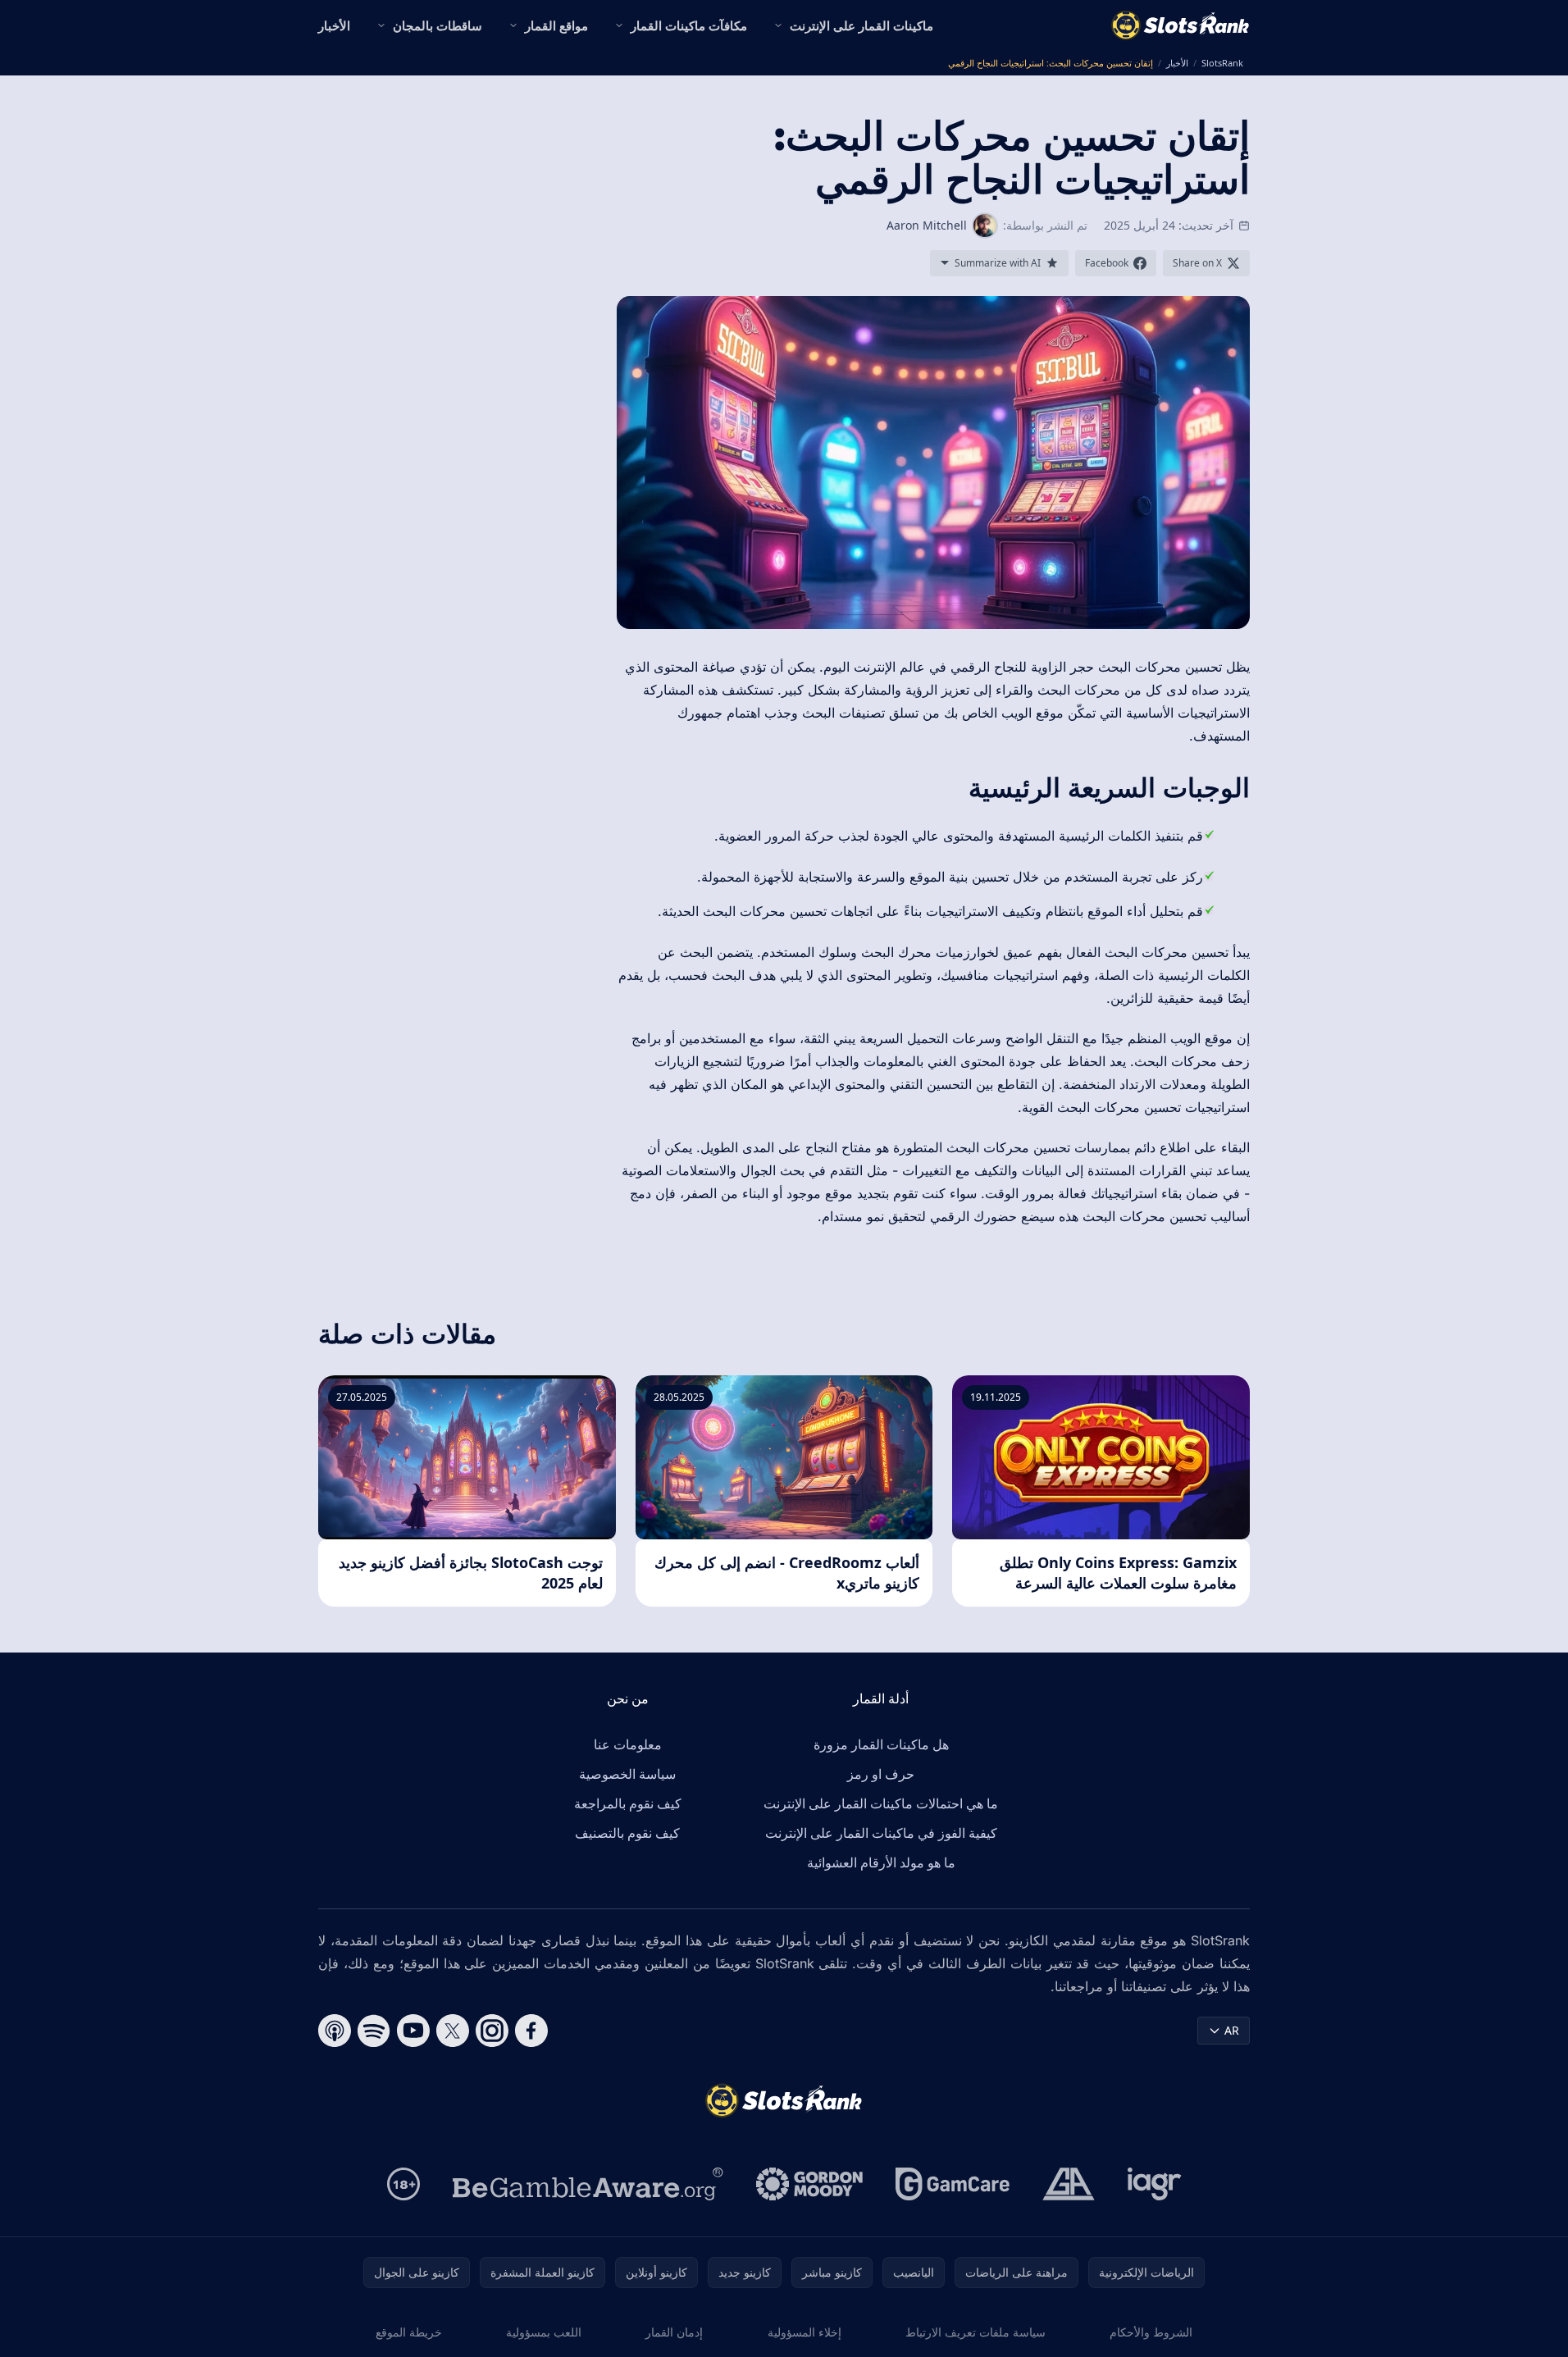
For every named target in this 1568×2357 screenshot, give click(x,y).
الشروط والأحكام (1151, 2332)
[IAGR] (1155, 2184)
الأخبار (334, 25)
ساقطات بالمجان (438, 25)
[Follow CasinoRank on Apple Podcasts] (335, 2031)
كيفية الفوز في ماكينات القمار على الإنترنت (881, 1833)
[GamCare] (953, 2184)
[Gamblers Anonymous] (1069, 2184)
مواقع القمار (556, 25)
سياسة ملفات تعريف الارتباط (975, 2332)
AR (1232, 2030)
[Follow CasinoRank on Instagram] (492, 2031)
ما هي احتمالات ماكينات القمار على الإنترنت (881, 1803)
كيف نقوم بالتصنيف (627, 1833)
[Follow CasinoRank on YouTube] (413, 2031)
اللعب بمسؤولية (544, 2332)
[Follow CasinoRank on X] (453, 2031)
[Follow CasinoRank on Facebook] (531, 2031)
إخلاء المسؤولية (805, 2332)
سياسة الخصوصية (627, 1774)
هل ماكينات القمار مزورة (881, 1744)
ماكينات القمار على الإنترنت (861, 25)
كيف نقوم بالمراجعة (628, 1803)
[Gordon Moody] (809, 2184)
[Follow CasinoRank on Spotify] (374, 2031)
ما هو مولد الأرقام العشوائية (881, 1862)
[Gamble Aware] (588, 2184)
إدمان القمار (674, 2332)
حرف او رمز (881, 1774)
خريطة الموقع (409, 2332)
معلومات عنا (628, 1744)
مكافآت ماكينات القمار (689, 25)
